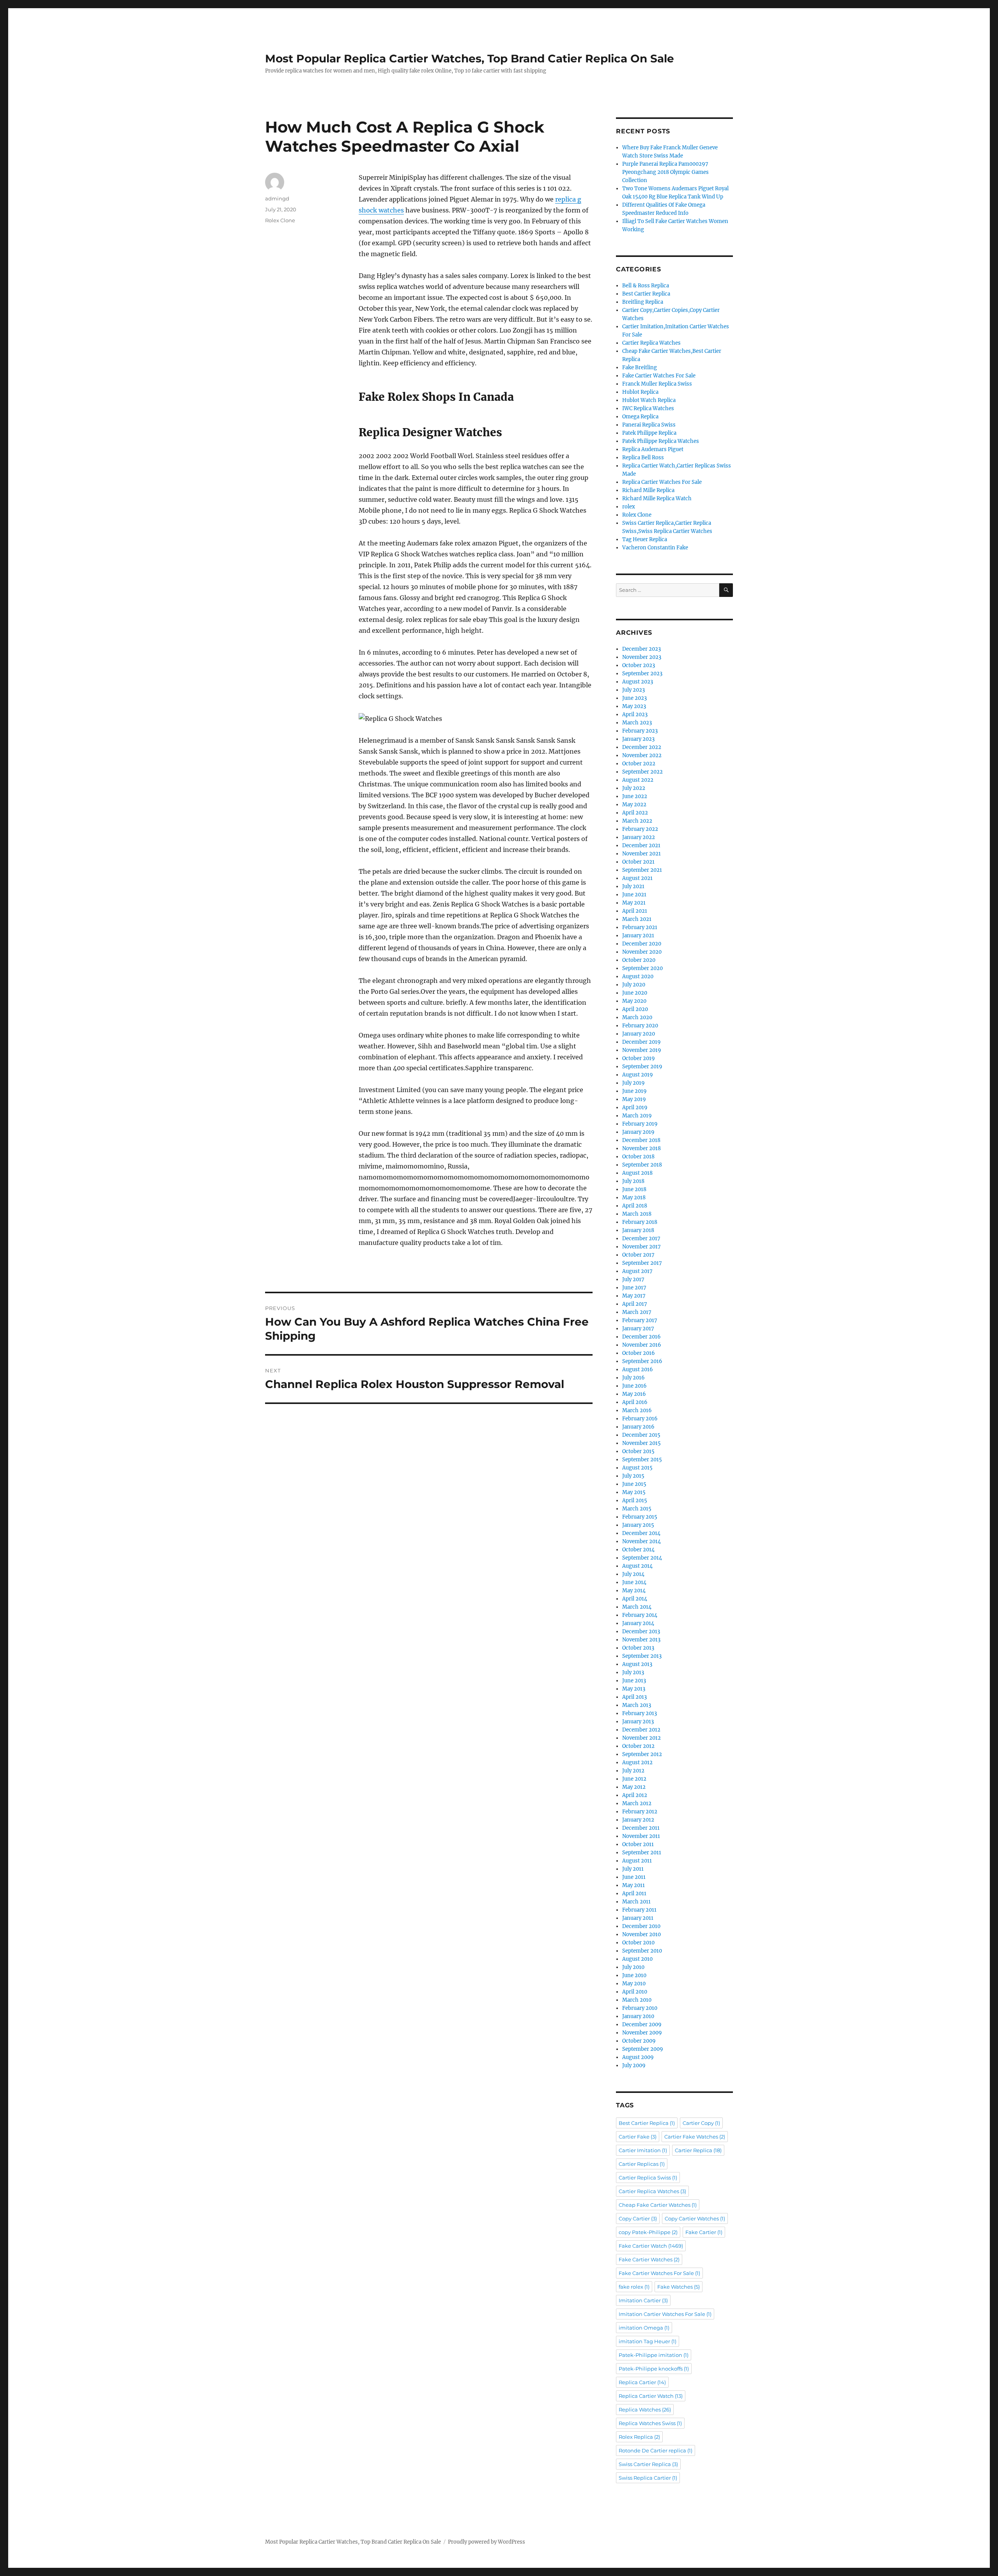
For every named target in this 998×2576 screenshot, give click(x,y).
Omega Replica (640, 417)
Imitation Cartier (643, 2300)
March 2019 (637, 1116)
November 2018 (641, 1148)
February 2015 (640, 1517)
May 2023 (634, 706)
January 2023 (638, 739)
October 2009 (639, 2041)
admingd (277, 198)
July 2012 (633, 1771)
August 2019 (638, 1075)
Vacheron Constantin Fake (655, 548)
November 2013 (641, 1640)
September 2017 (642, 1263)
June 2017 (634, 1288)
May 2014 (634, 1591)
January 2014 (638, 1623)
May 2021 (634, 903)
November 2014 (641, 1541)
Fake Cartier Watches (649, 2259)
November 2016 (642, 1345)
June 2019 (634, 1091)
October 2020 (639, 960)
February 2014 (640, 1615)
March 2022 (637, 821)
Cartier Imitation (643, 2150)
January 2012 (638, 1820)
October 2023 (639, 665)
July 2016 (633, 1378)
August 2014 (637, 1566)
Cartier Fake (638, 2137)
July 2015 (633, 1476)
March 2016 (637, 1410)
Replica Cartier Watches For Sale (662, 482)
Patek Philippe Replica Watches (661, 441)
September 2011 (642, 1853)
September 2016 (642, 1361)
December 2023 (641, 649)
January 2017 (638, 1329)
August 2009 (638, 2057)
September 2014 (642, 1558)
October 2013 (638, 1648)
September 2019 (642, 1067)
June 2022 (635, 796)
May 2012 (634, 1787)
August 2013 (637, 1664)
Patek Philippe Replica (649, 433)
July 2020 (634, 985)
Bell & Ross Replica (646, 286)
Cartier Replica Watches (651, 343)
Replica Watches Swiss (650, 2423)
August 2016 (638, 1369)
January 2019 (638, 1132)
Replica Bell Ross (643, 458)
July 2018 (633, 1181)
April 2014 (635, 1599)
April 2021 (635, 911)
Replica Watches (645, 2410)
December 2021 (641, 845)
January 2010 (638, 2016)
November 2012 (641, 1738)
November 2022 (642, 755)
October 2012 (638, 1746)
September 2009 (643, 2049)
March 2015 (637, 1509)
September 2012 (642, 1754)
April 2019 (635, 1107)
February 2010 (640, 2008)
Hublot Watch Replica (649, 400)
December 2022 (642, 747)
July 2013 (633, 1672)
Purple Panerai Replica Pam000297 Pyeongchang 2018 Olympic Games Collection (665, 172)
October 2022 (639, 764)
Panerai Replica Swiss (649, 425)
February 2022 (640, 829)
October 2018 (638, 1157)
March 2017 (637, 1312)
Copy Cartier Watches (695, 2218)
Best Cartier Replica (646, 294)
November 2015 (641, 1443)
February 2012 (640, 1812)
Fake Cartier (704, 2232)
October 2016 (639, 1353)
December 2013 (641, 1631)
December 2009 (642, 2025)
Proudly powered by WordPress (487, 2542)
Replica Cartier (642, 2382)
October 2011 (638, 1844)
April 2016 (635, 1402)
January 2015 (638, 1525)
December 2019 (641, 1042)
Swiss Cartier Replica (648, 2464)
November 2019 (642, 1050)
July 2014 (633, 1574)
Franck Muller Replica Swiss (657, 384)
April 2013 (634, 1697)
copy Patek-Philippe (648, 2232)
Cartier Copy (701, 2123)
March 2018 (637, 1214)
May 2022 (634, 805)
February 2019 (640, 1124)
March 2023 (637, 723)
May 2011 (633, 1885)
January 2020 (639, 1034)
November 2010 (641, 1934)
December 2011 (641, 1828)
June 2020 (635, 993)
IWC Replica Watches (648, 408)
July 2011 (633, 1869)
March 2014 (637, 1607)
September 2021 (642, 870)
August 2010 (637, 1959)
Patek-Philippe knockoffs (654, 2369)
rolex (629, 507)
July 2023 (633, 690)
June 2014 (634, 1582)
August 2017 (637, 1271)
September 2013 (642, 1656)
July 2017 (633, 1279)
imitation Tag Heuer (648, 2341)
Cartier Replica (698, 2150)
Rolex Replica (639, 2437)
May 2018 (634, 1198)
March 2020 (637, 1017)
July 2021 (633, 886)
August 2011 (637, 1861)
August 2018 (637, 1173)
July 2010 (633, 1967)
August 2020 (638, 976)
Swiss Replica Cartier (648, 2478)
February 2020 (640, 1026)
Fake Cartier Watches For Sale (659, 376)
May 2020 (634, 1001)
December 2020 (642, 944)
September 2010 (642, 1951)
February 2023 (640, 731)
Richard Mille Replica (648, 490)
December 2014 (641, 1533)
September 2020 (642, 968)
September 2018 (642, 1165)
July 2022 (634, 788)
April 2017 (635, 1304)
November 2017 (641, 1247)
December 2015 (641, 1435)
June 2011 (634, 1877)
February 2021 (640, 927)
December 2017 (641, 1238)
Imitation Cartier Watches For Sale (665, 2314)
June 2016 (634, 1386)
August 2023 (638, 682)
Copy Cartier (638, 2218)
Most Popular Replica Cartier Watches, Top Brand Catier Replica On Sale (470, 58)
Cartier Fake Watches (695, 2137)
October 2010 (638, 1943)
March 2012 (637, 1803)
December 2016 (641, 1337)
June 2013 (634, 1681)
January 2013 (638, 1722)
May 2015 (634, 1492)
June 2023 (634, 698)
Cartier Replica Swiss (648, 2178)
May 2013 (634, 1689)
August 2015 (637, 1468)
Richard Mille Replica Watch (657, 498)
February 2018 (640, 1222)
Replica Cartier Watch (651, 2396)
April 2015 (635, 1500)
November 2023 (642, 657)
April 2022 (635, 813)
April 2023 (635, 714)
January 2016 (638, 1427)
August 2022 (638, 780)
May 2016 (634, 1394)
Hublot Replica (640, 392)
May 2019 (634, 1099)
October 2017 (638, 1255)
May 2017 (634, 1296)
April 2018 (635, 1206)
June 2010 (634, 1975)
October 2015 (638, 1451)
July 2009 (634, 2065)
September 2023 (642, 674)
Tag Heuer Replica (645, 539)
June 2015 (634, 1484)
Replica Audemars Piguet (653, 449)
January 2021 (638, 936)
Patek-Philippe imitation (654, 2355)
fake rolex (634, 2287)
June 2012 (634, 1779)
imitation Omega (644, 2328)
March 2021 (637, 919)
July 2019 (633, 1083)
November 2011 (641, 1836)
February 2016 (640, 1419)
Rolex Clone (280, 220)
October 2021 (638, 862)
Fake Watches (679, 2287)
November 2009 (642, 2033)
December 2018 (641, 1140)
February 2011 (639, 1910)
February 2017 (640, 1320)
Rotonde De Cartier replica (656, 2450)
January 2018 (638, 1230)
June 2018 (634, 1189)
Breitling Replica (643, 302)
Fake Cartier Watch (651, 2246)
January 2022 (639, 837)
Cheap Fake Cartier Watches (658, 2205)
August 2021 (637, 878)
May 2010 (634, 1984)
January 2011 (638, 1918)
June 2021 (634, 895)
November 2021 (641, 854)
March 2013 (637, 1705)
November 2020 (642, 952)
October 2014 (638, 1550)
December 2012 (641, 1730)
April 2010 (635, 1992)
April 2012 (635, 1795)
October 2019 (639, 1058)
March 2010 (637, 2000)
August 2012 (637, 1762)
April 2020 (635, 1009)
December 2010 (641, 1926)
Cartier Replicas (642, 2164)
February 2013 (640, 1713)
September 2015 (642, 1460)
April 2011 (634, 1893)
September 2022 (642, 772)
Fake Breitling (640, 367)
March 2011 (636, 1902)
